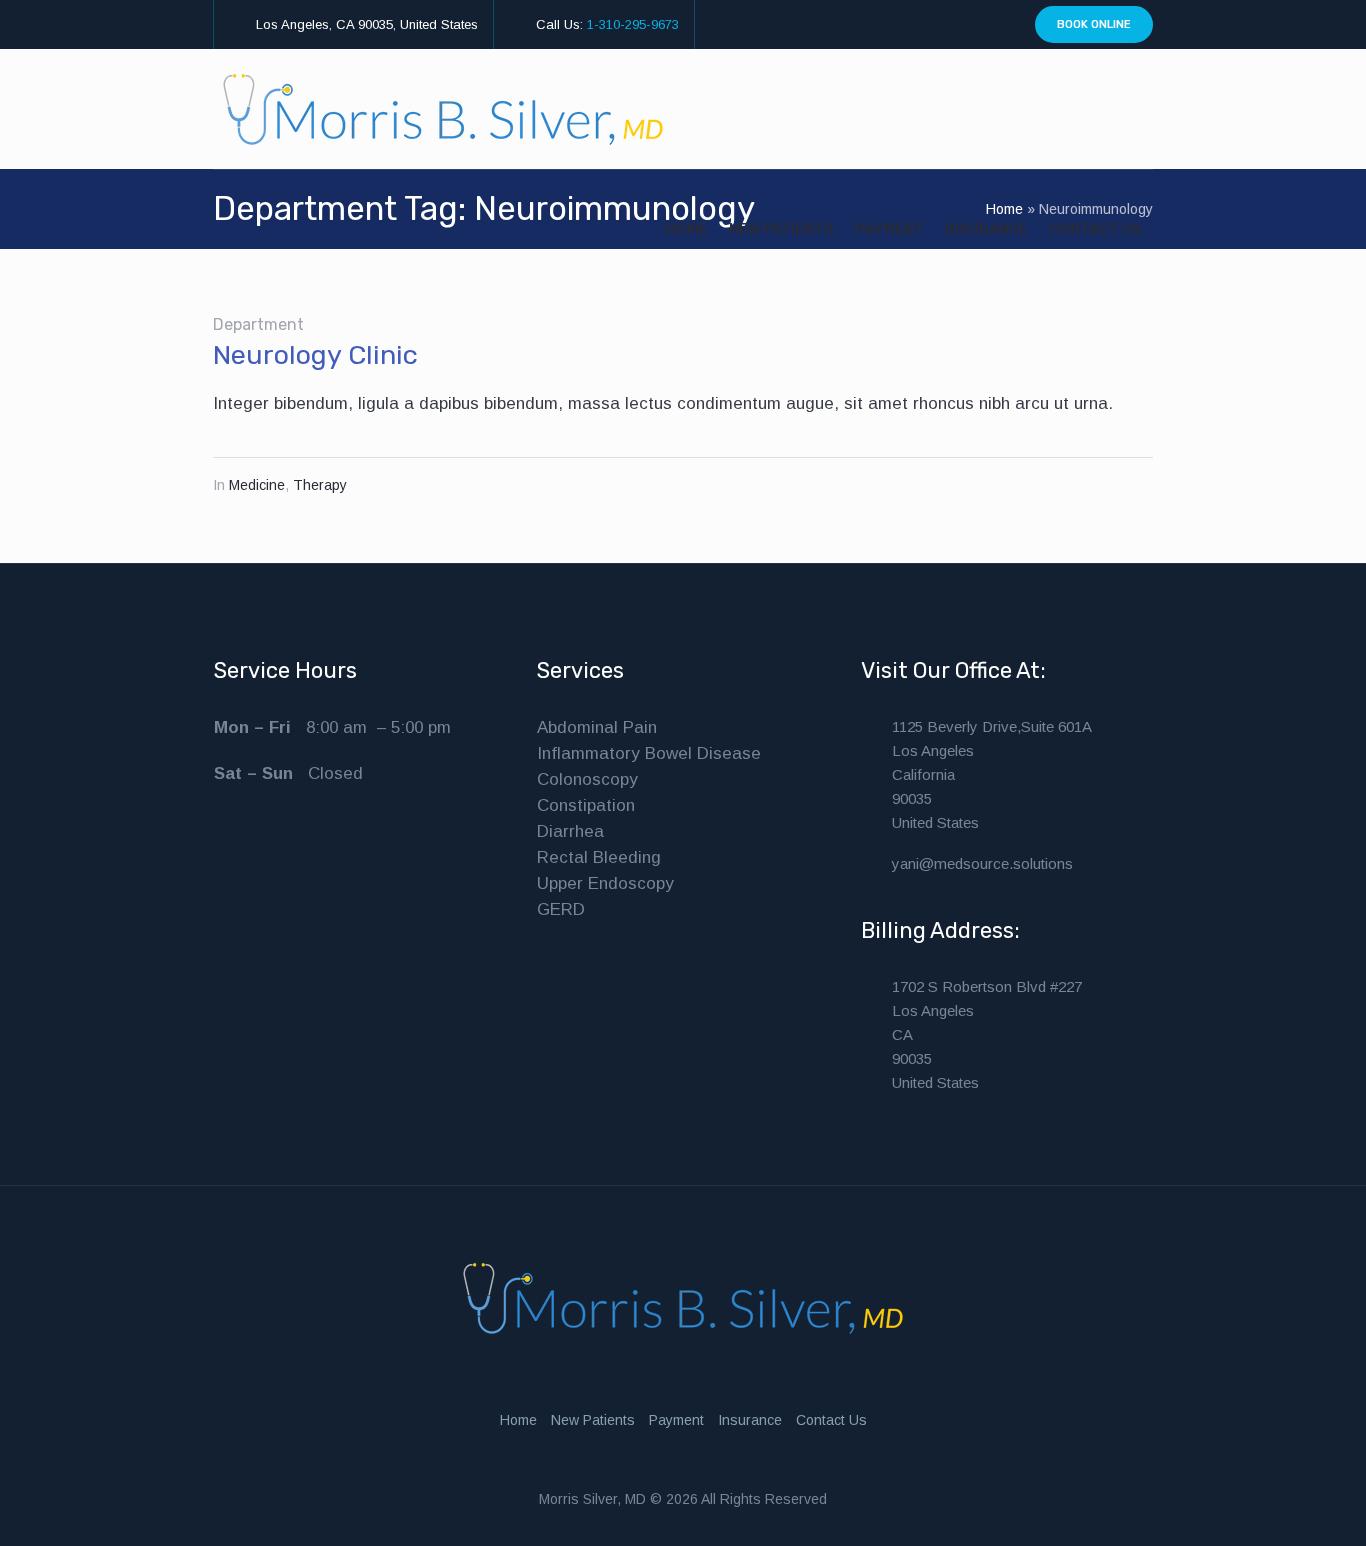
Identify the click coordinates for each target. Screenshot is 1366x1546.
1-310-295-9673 (633, 24)
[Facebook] (978, 25)
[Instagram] (955, 25)
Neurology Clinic (315, 355)
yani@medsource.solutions (982, 863)
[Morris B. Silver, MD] (683, 1298)
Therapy (320, 485)
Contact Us (831, 1420)
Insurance (750, 1420)
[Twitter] (1001, 25)
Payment (676, 1420)
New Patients (593, 1420)
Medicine (257, 485)
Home (518, 1420)
